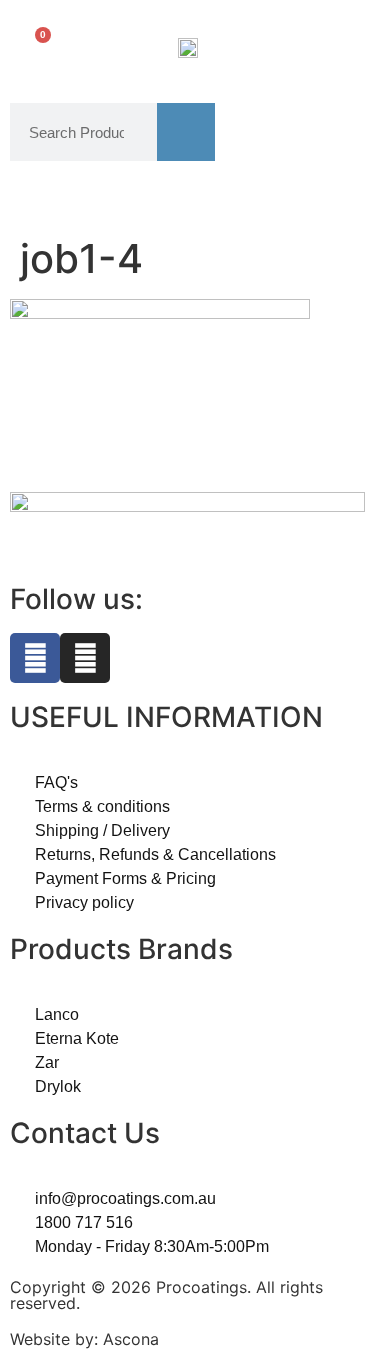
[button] (338, 46)
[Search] (186, 132)
